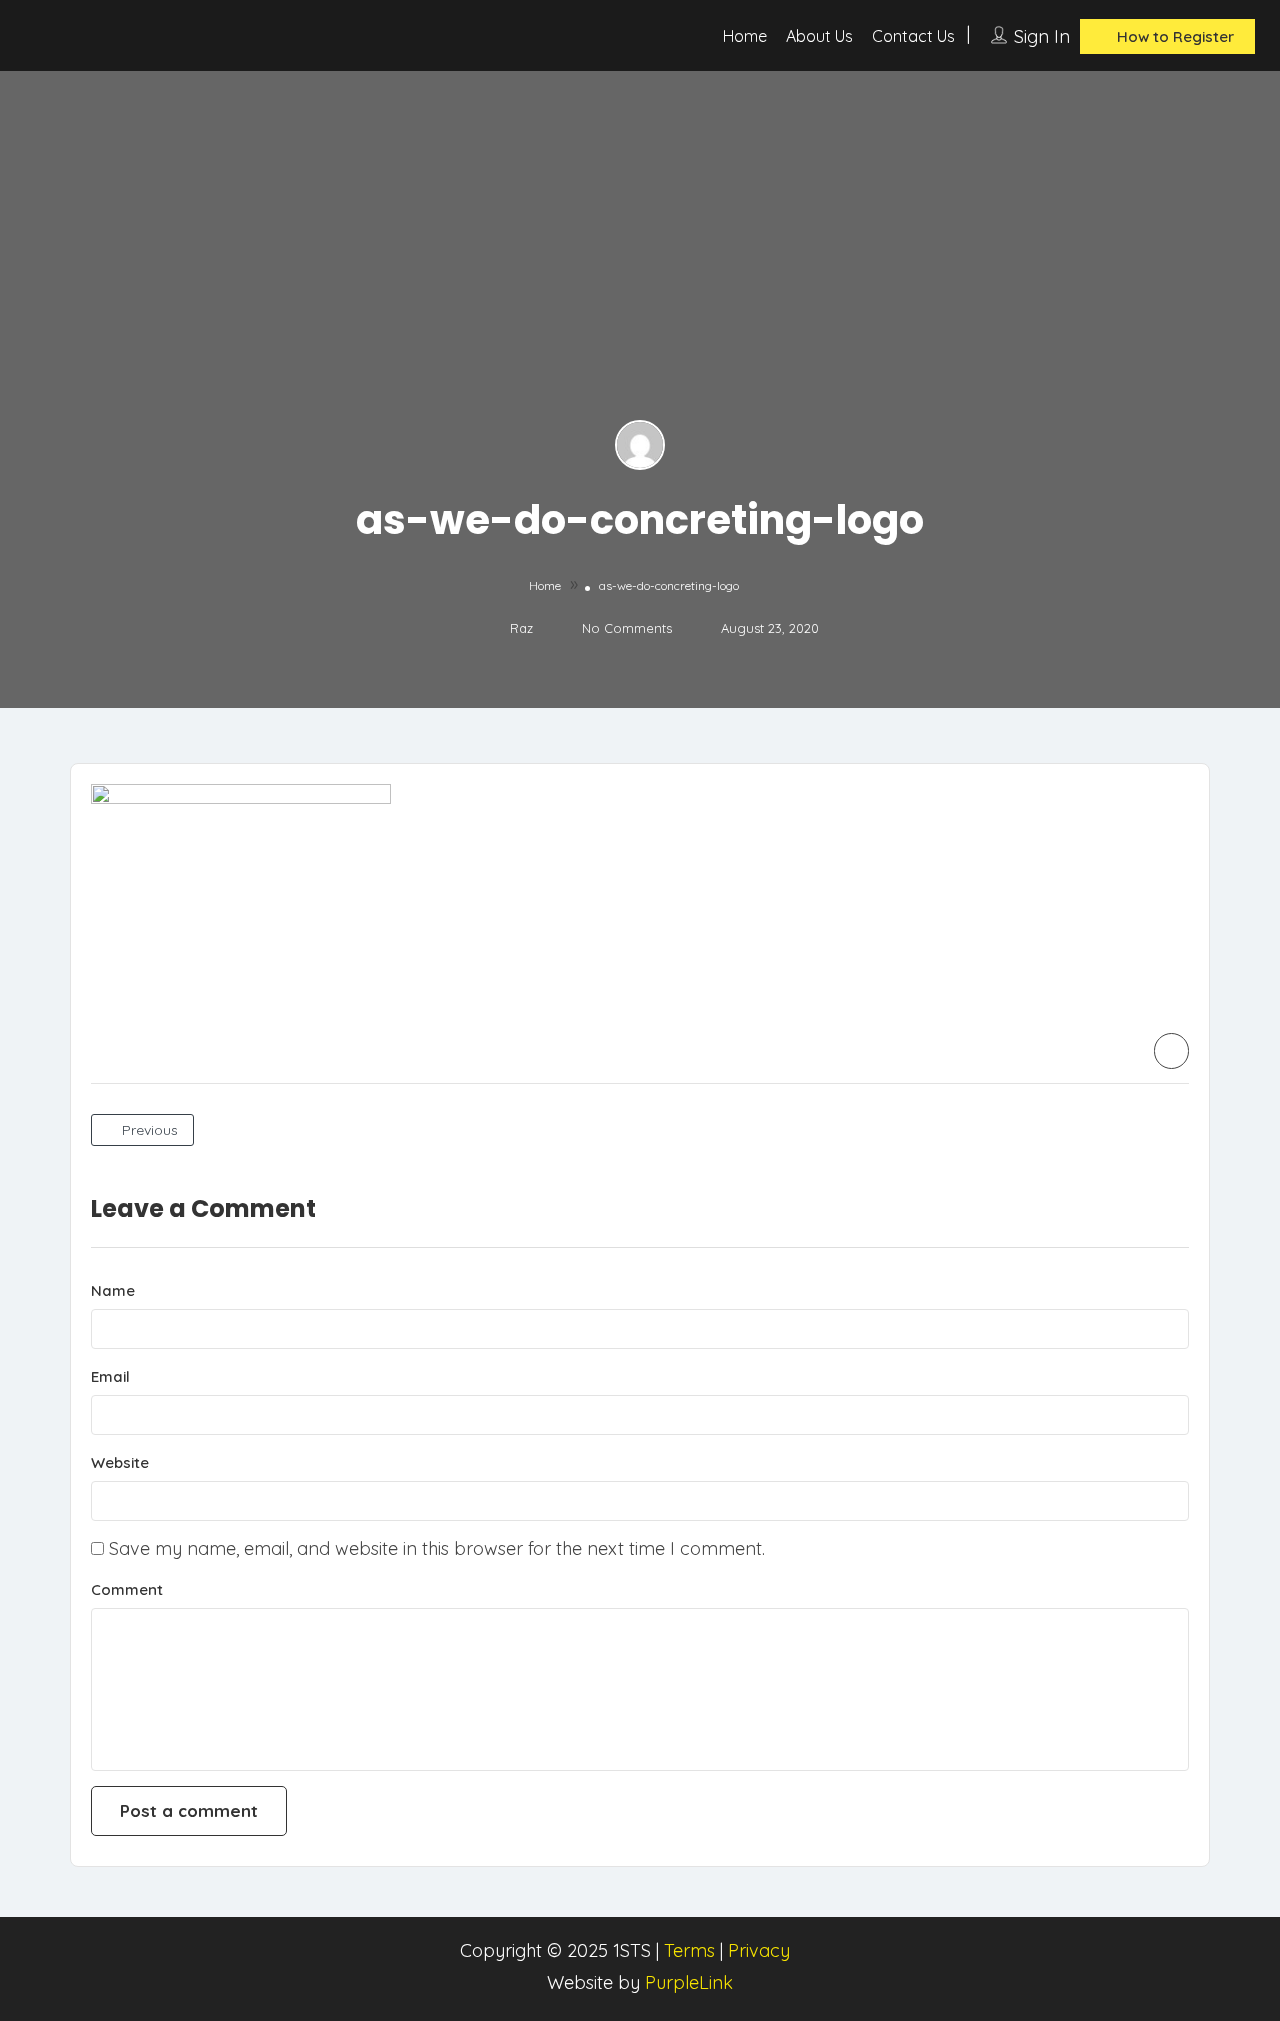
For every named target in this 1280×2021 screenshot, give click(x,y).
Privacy (759, 1950)
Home (745, 36)
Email (110, 1376)
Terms (689, 1950)
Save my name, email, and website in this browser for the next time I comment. (437, 1548)
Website (120, 1462)
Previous (148, 1130)
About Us (819, 36)
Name (113, 1290)
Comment (127, 1589)
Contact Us (913, 36)
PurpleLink (689, 1982)
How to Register (1173, 36)
